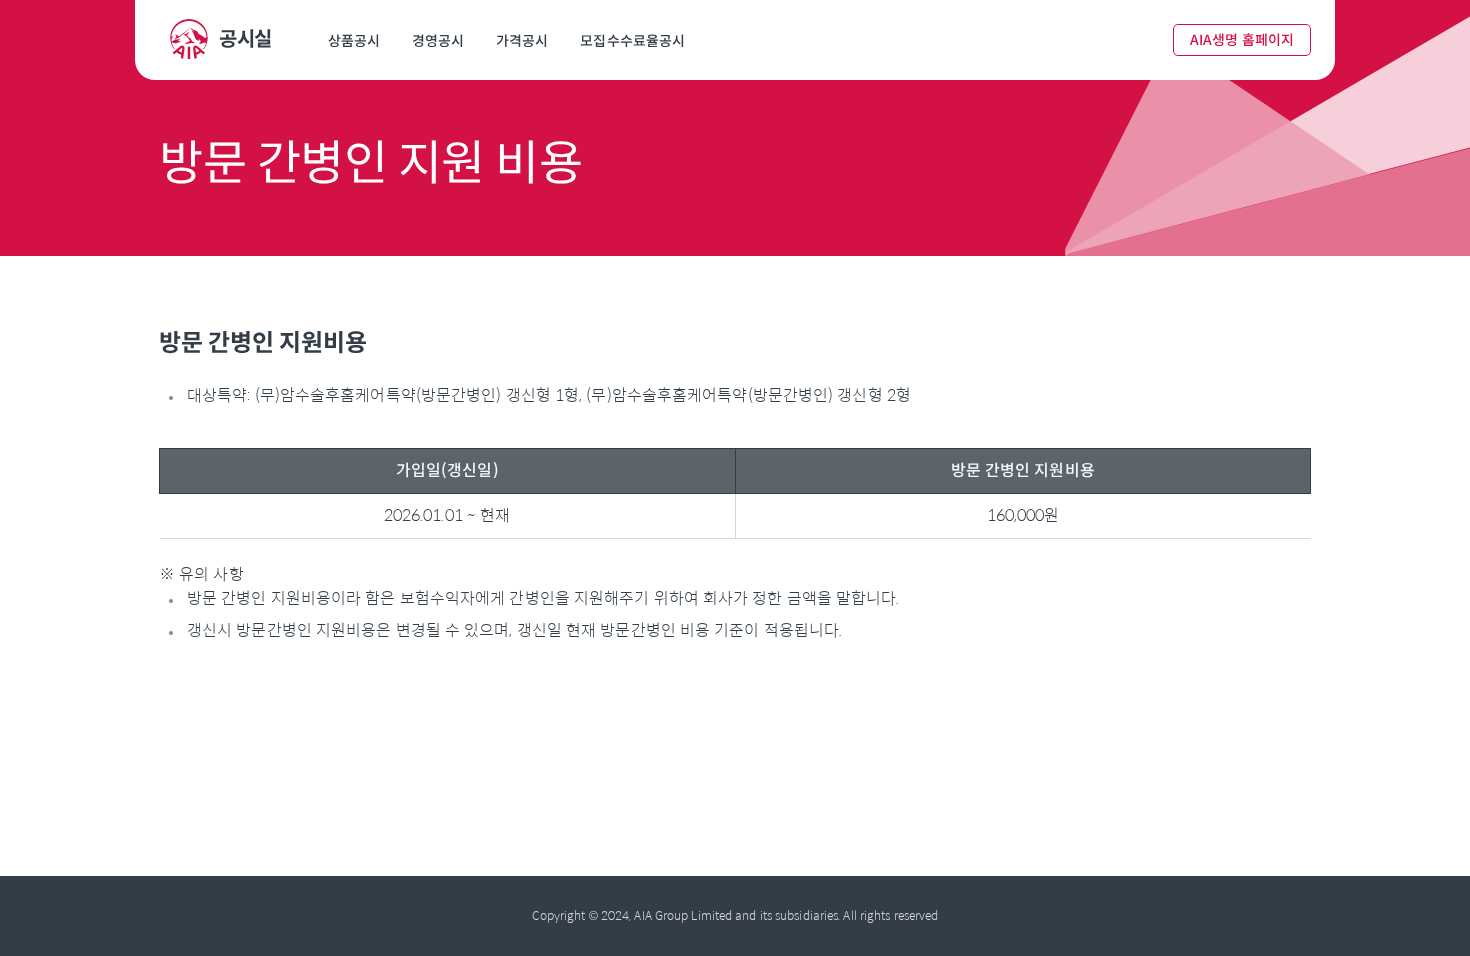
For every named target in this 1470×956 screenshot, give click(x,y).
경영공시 (438, 41)
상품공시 (354, 41)
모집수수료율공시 (632, 41)
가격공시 (522, 41)
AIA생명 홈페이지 (1242, 40)
